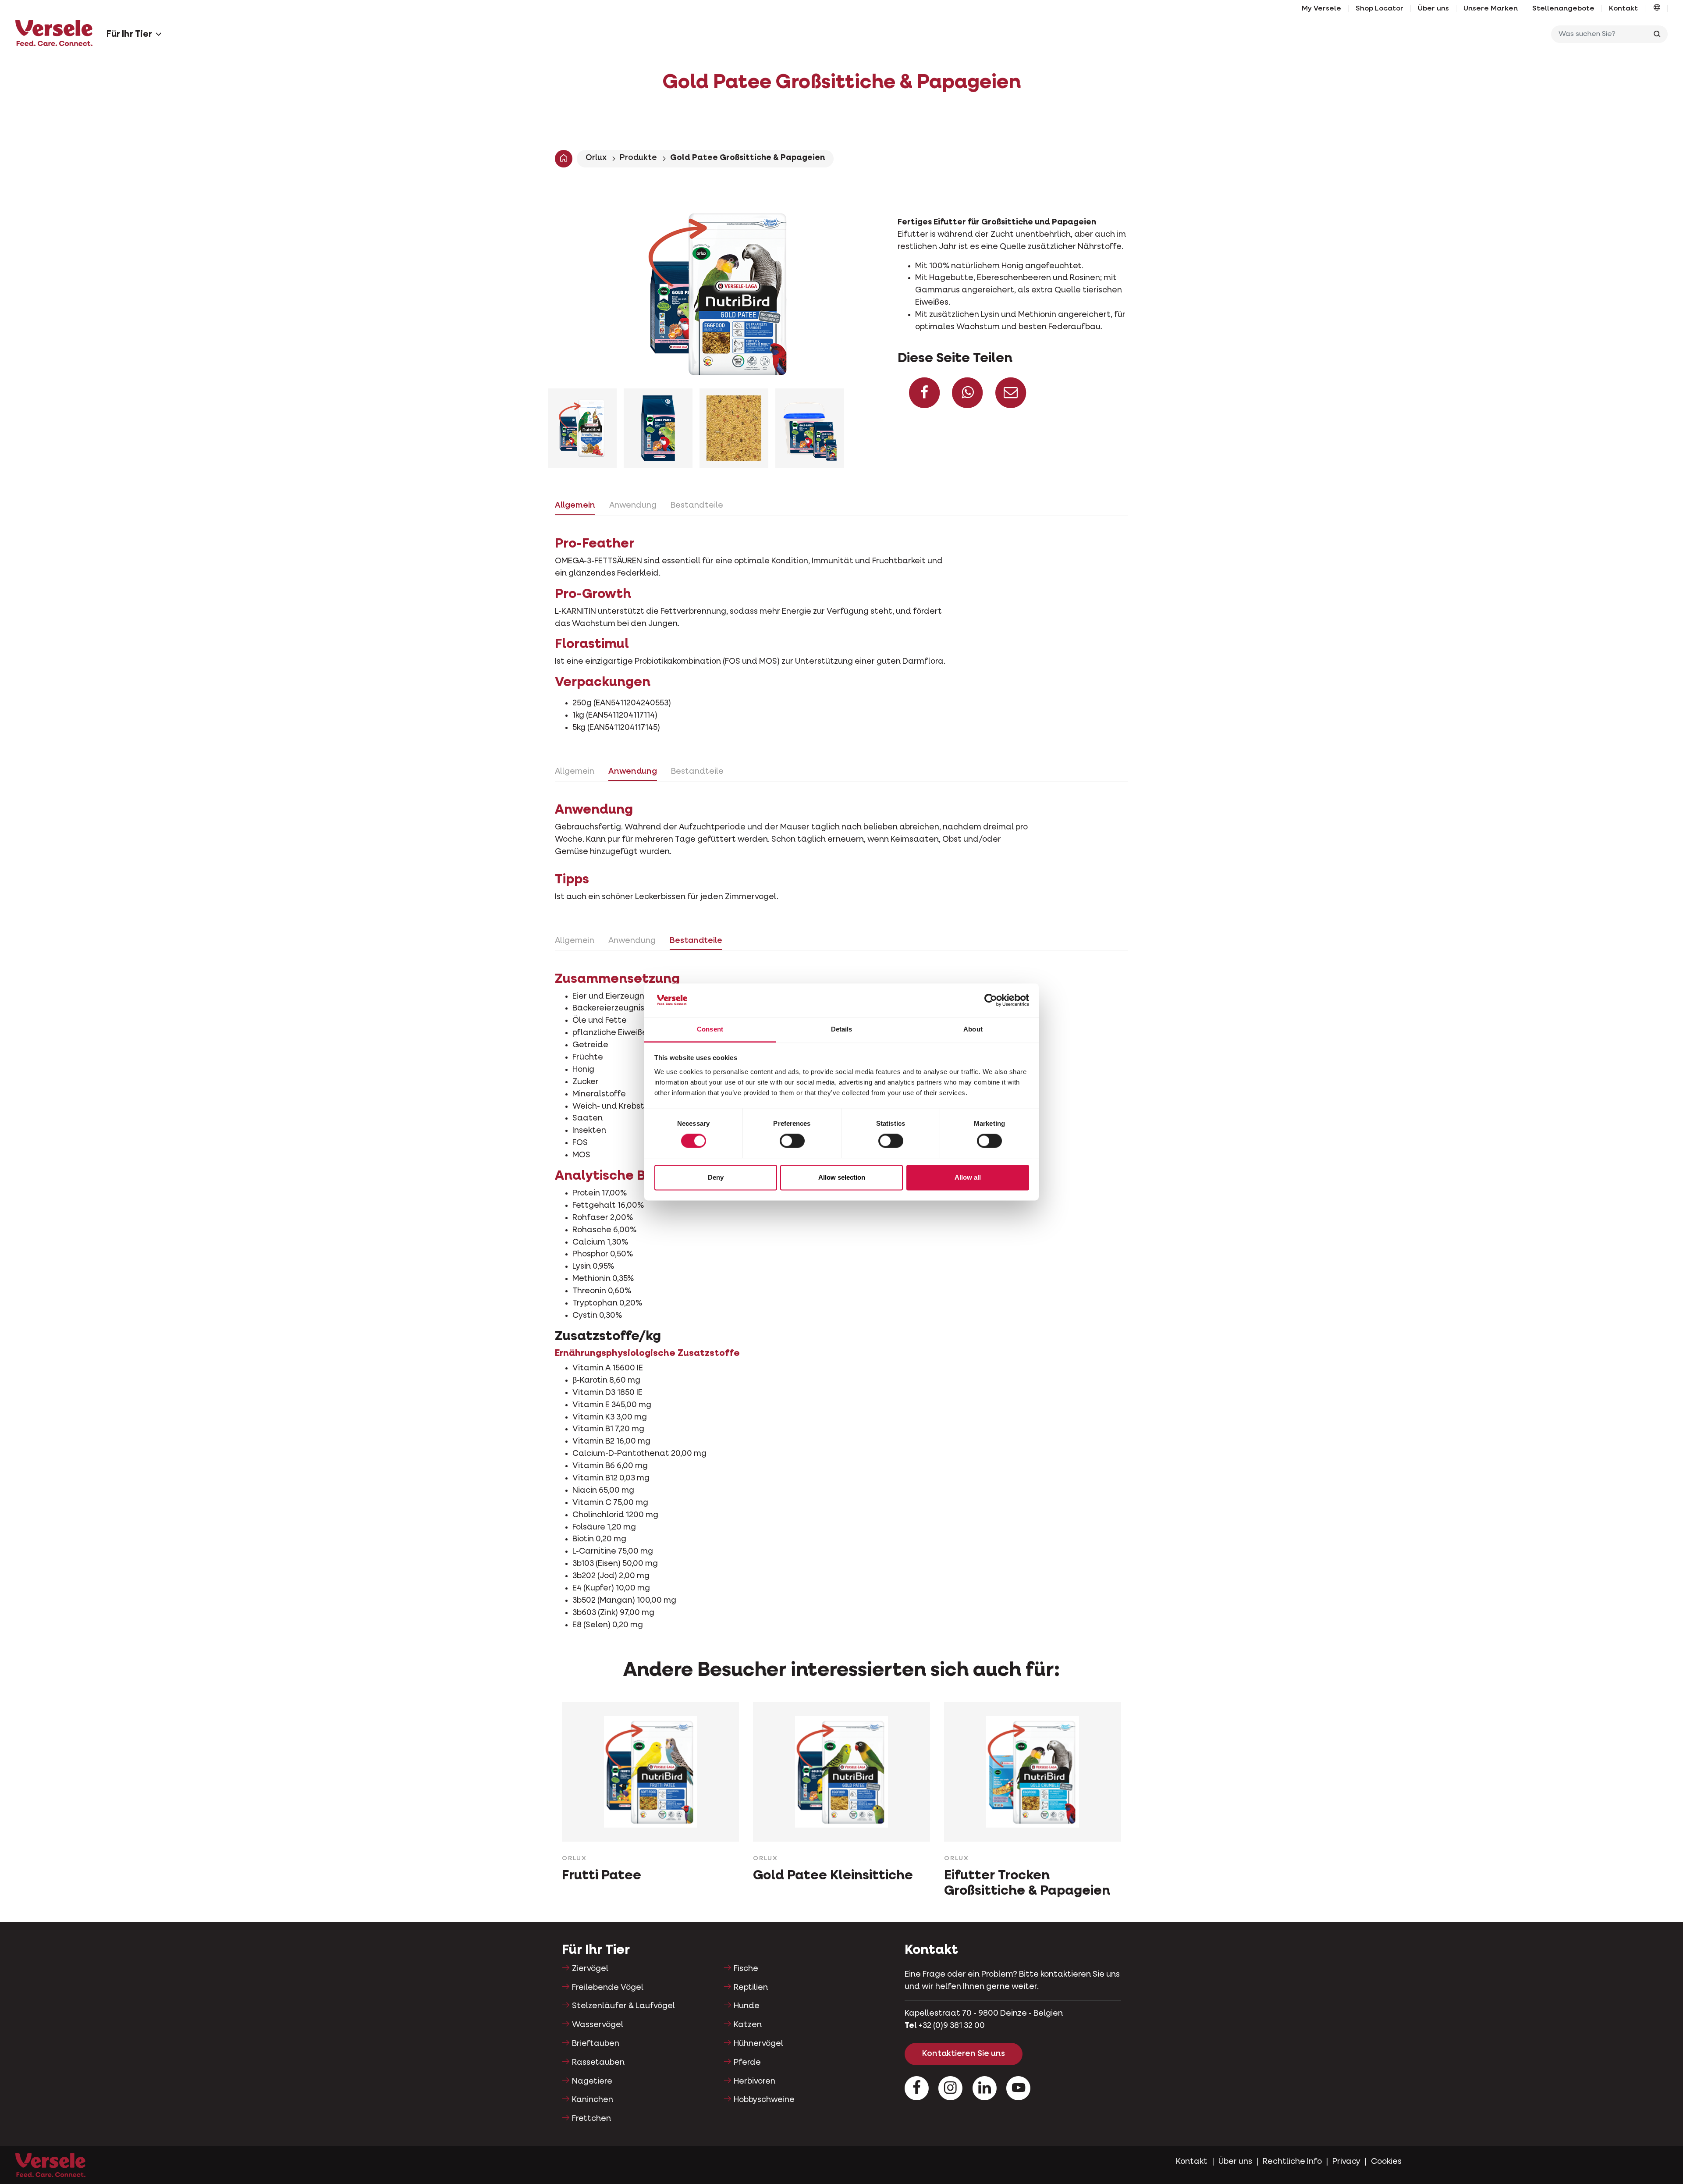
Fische (746, 1969)
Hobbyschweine (764, 2100)
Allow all (968, 1177)
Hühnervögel (758, 2044)
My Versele (1321, 9)
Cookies (1386, 2162)
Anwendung (633, 505)
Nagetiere (592, 2081)
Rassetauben (598, 2063)
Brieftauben (596, 2044)
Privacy (1346, 2162)
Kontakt (1623, 9)
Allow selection (842, 1177)
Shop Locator (1379, 9)
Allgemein (575, 505)
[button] (1657, 9)
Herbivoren (755, 2081)
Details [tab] (842, 1029)
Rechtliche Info (1292, 2162)
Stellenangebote (1563, 9)
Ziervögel (590, 1969)
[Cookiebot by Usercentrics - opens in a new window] (991, 1000)
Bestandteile (697, 505)
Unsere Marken (1491, 9)
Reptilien (751, 1988)
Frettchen (591, 2119)
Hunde (747, 2006)
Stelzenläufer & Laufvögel (623, 2006)
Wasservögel (598, 2025)
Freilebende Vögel (608, 1988)
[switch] (792, 1141)
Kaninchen (593, 2100)
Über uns (1433, 9)
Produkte (638, 158)
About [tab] (973, 1029)
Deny (716, 1177)
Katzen (748, 2025)
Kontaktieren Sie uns (964, 2054)
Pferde (747, 2063)
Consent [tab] (710, 1029)
